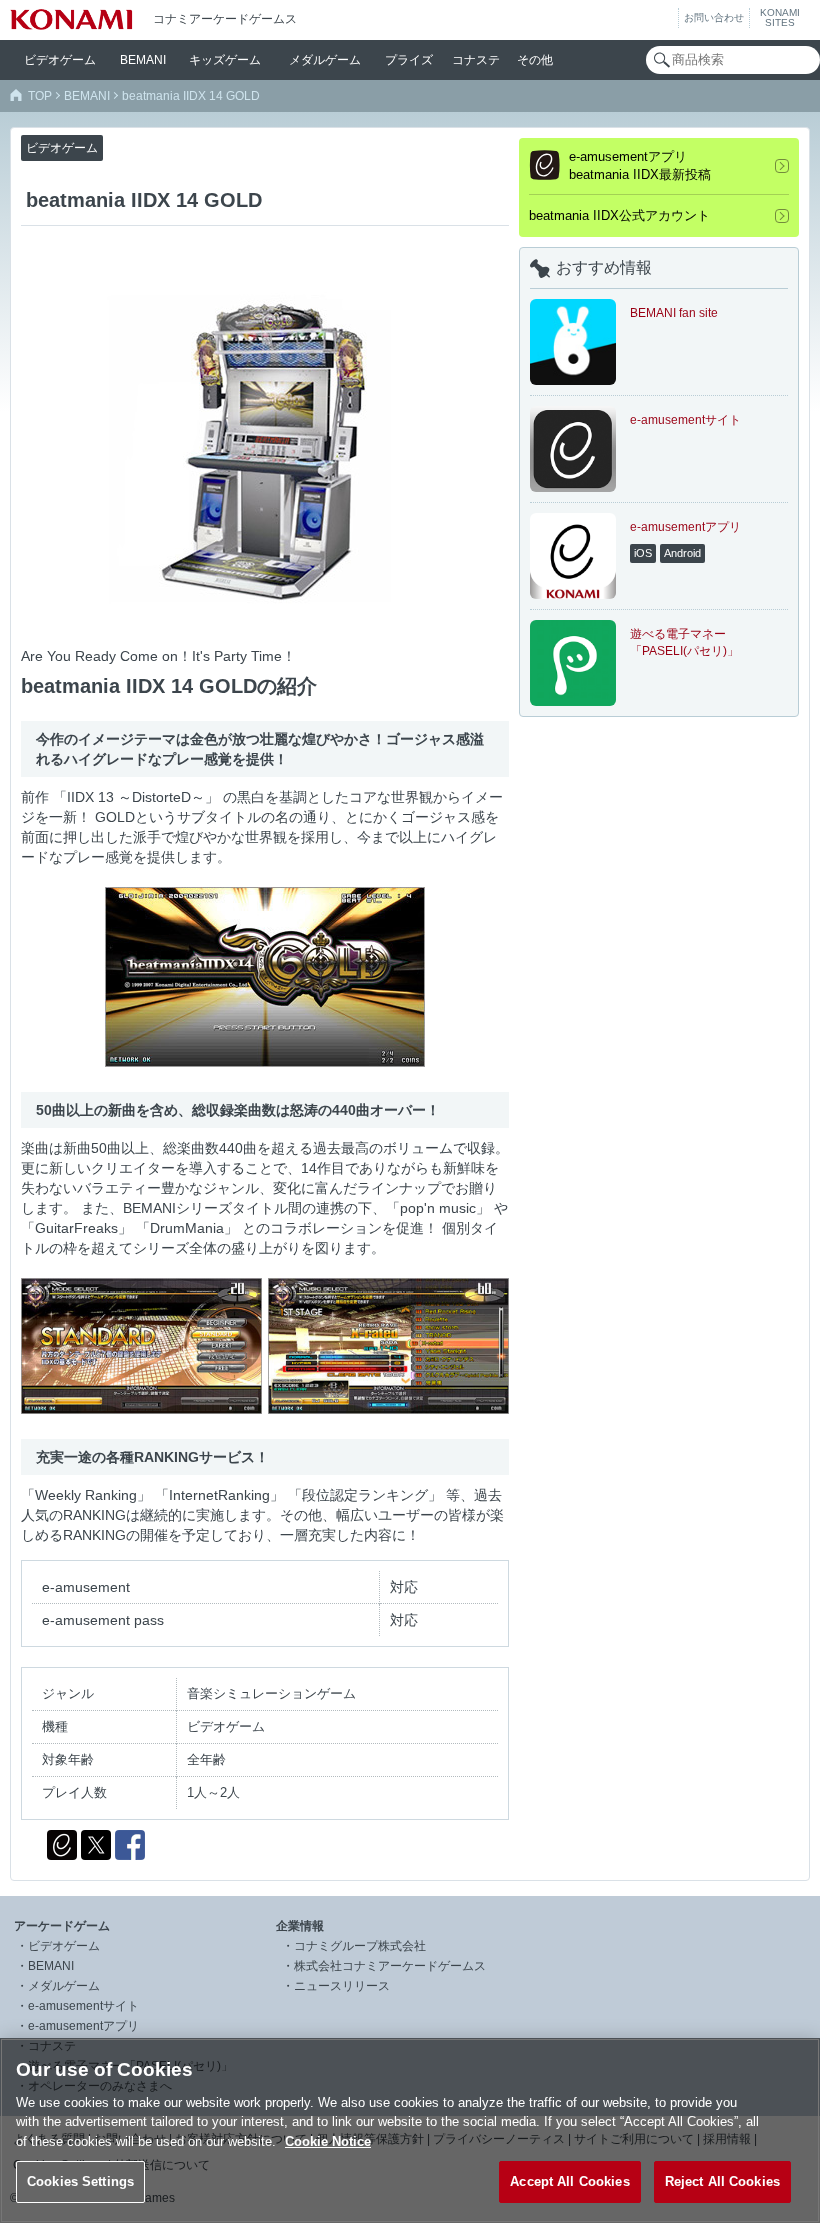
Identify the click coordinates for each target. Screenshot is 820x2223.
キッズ (225, 60)
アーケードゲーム (62, 1926)
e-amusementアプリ (83, 2026)
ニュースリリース (342, 1986)
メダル (325, 60)
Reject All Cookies (722, 2181)
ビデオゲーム (64, 1946)
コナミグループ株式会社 (360, 1946)
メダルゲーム (64, 1986)
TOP (40, 96)
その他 (535, 60)
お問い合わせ (714, 17)
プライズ (409, 60)
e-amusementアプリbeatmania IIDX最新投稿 (640, 165)
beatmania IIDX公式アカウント (619, 215)
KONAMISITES (780, 18)
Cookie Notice (328, 2141)
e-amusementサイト (83, 2006)
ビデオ (60, 60)
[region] (410, 2130)
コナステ (476, 60)
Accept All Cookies (569, 2181)
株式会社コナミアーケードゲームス (390, 1966)
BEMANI (143, 60)
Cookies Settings (80, 2181)
